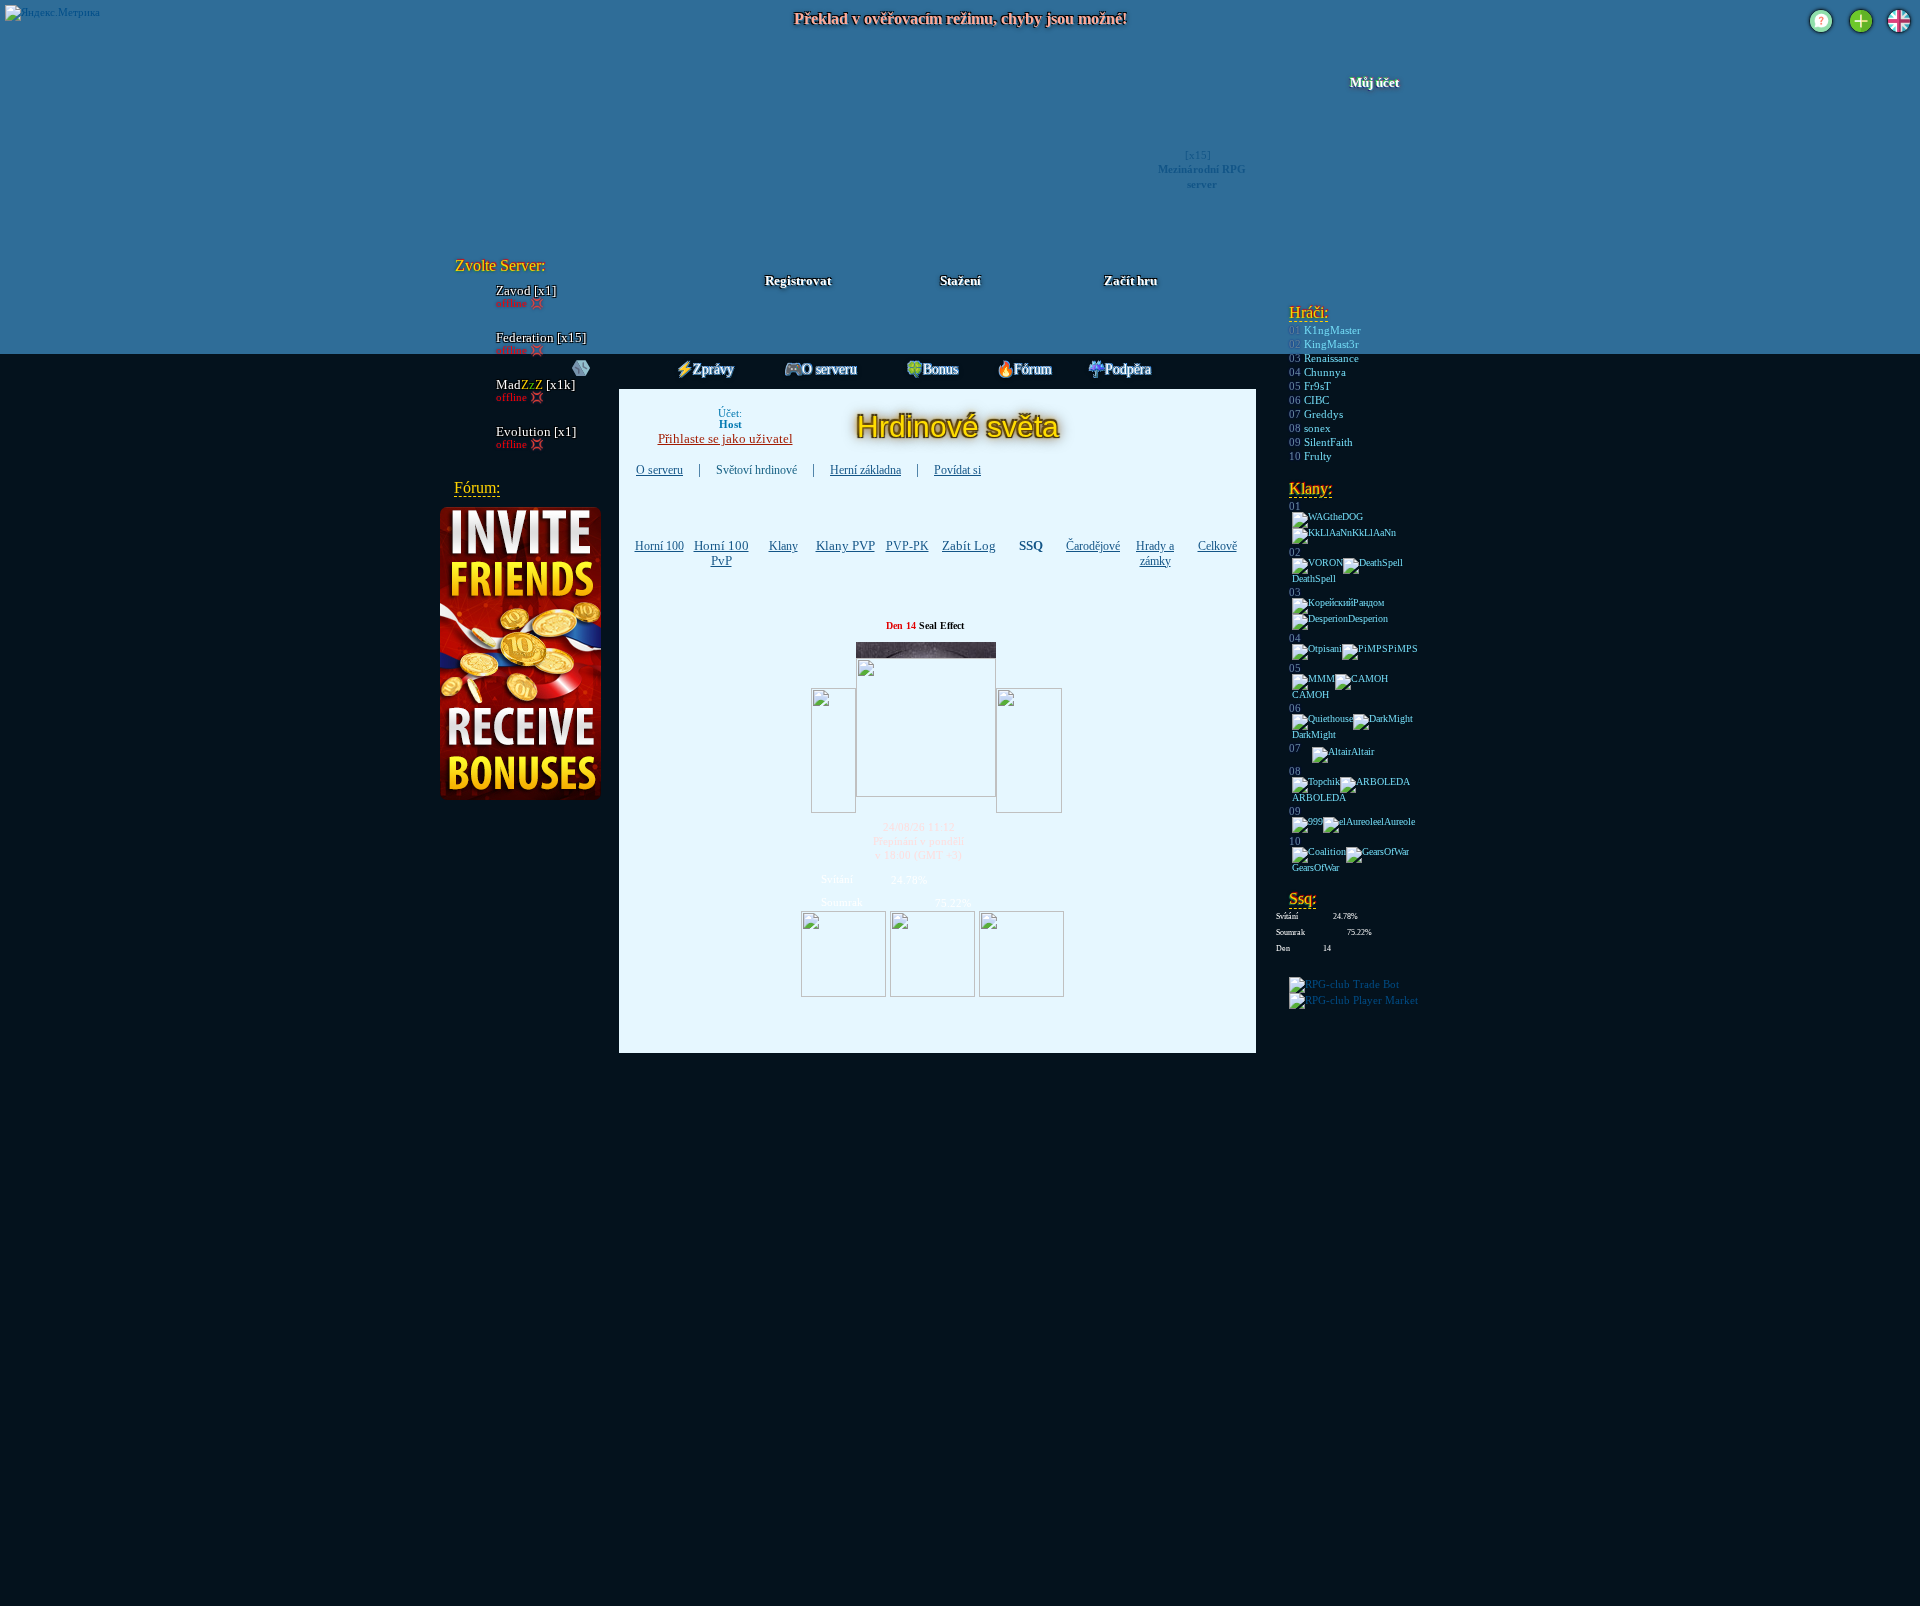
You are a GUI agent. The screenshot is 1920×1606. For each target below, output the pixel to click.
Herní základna (865, 470)
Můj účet (1374, 83)
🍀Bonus (932, 369)
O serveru (659, 470)
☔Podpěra (1119, 369)
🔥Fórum (1024, 369)
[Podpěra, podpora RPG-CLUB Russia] (1821, 34)
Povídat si (957, 470)
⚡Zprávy (705, 369)
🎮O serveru (821, 369)
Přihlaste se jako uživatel (725, 439)
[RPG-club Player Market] (1353, 1000)
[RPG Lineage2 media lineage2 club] (562, 135)
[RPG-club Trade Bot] (1344, 984)
